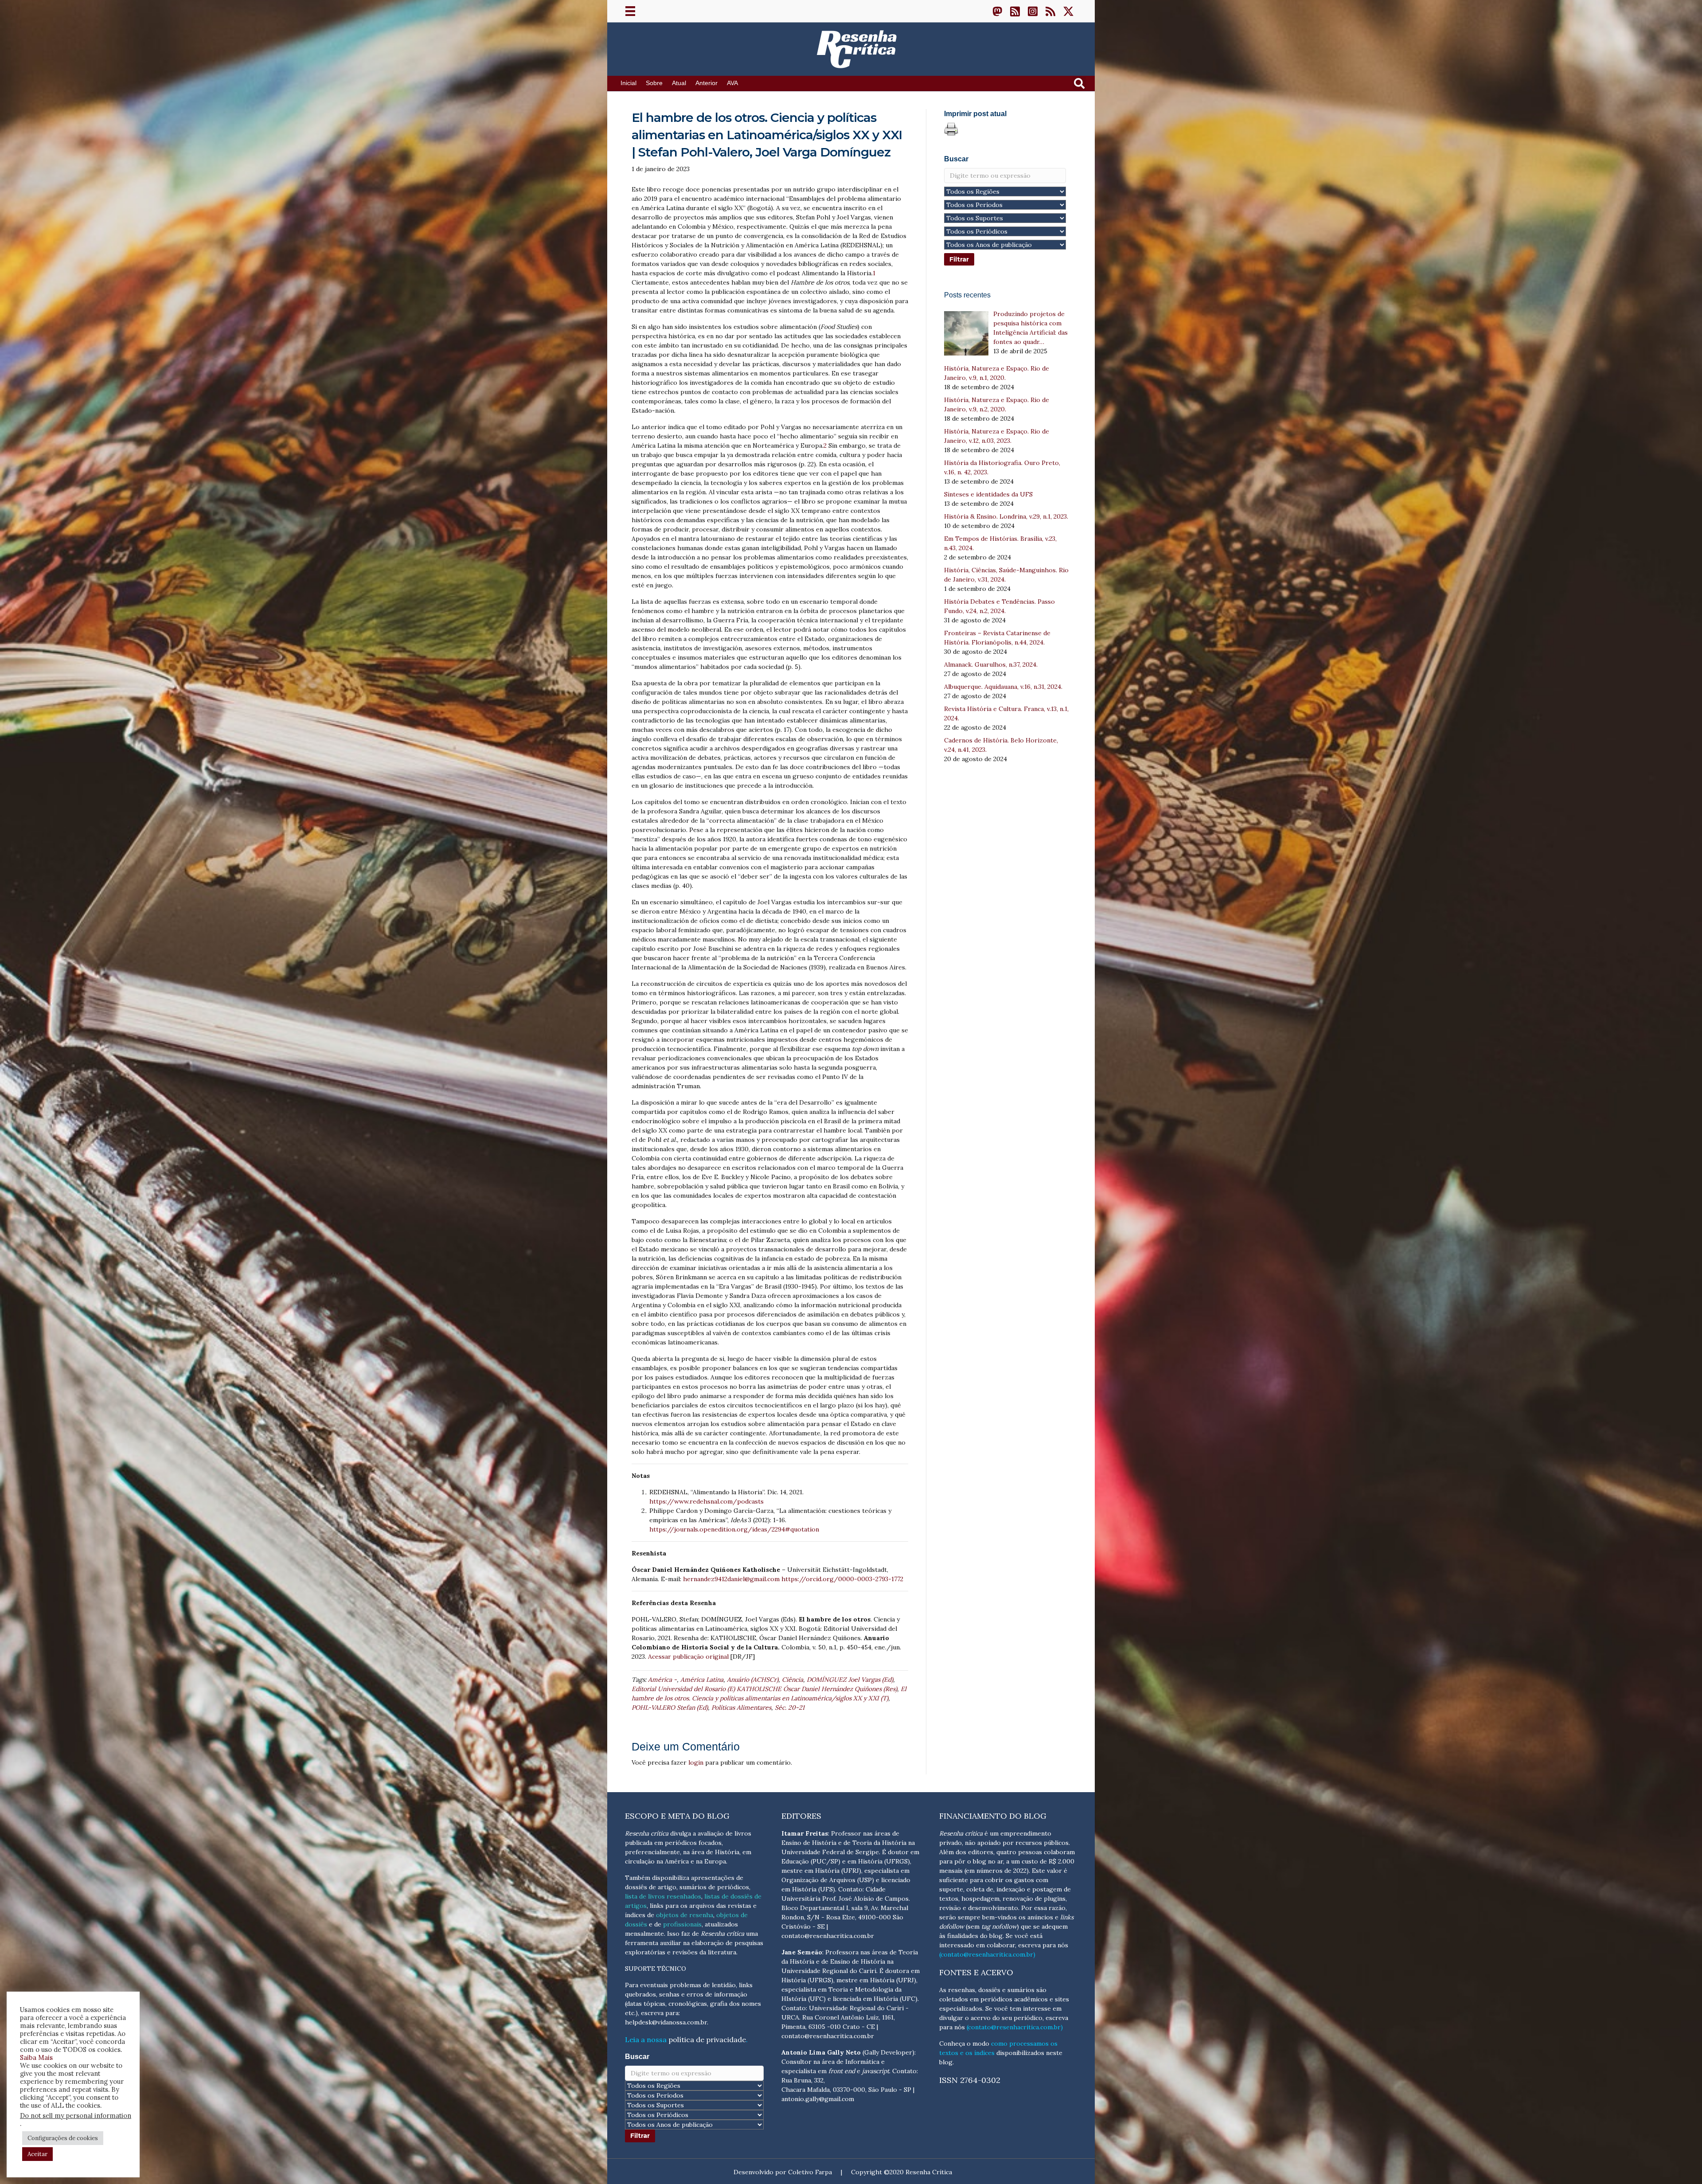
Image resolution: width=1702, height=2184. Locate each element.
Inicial (628, 83)
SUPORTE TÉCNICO (656, 1969)
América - (662, 1680)
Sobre (654, 83)
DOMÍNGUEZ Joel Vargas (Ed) (850, 1680)
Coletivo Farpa (810, 2172)
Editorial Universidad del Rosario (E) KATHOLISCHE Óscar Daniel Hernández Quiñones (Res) (764, 1689)
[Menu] (630, 11)
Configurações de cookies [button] (63, 2138)
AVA (732, 83)
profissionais (682, 1924)
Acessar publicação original (688, 1657)
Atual (679, 83)
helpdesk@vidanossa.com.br (666, 2022)
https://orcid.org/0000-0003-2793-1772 (842, 1579)
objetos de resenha (685, 1915)
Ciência (792, 1680)
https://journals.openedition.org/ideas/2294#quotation (734, 1529)
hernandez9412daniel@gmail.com (731, 1579)
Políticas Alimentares (741, 1707)
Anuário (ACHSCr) (753, 1680)
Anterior (707, 83)
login (696, 1762)
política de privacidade (707, 2039)
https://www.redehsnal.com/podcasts (707, 1501)
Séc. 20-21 (790, 1707)
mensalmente (644, 1934)
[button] (997, 11)
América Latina (702, 1680)
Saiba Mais (36, 2057)
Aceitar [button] (37, 2154)
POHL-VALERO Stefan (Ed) (670, 1707)
